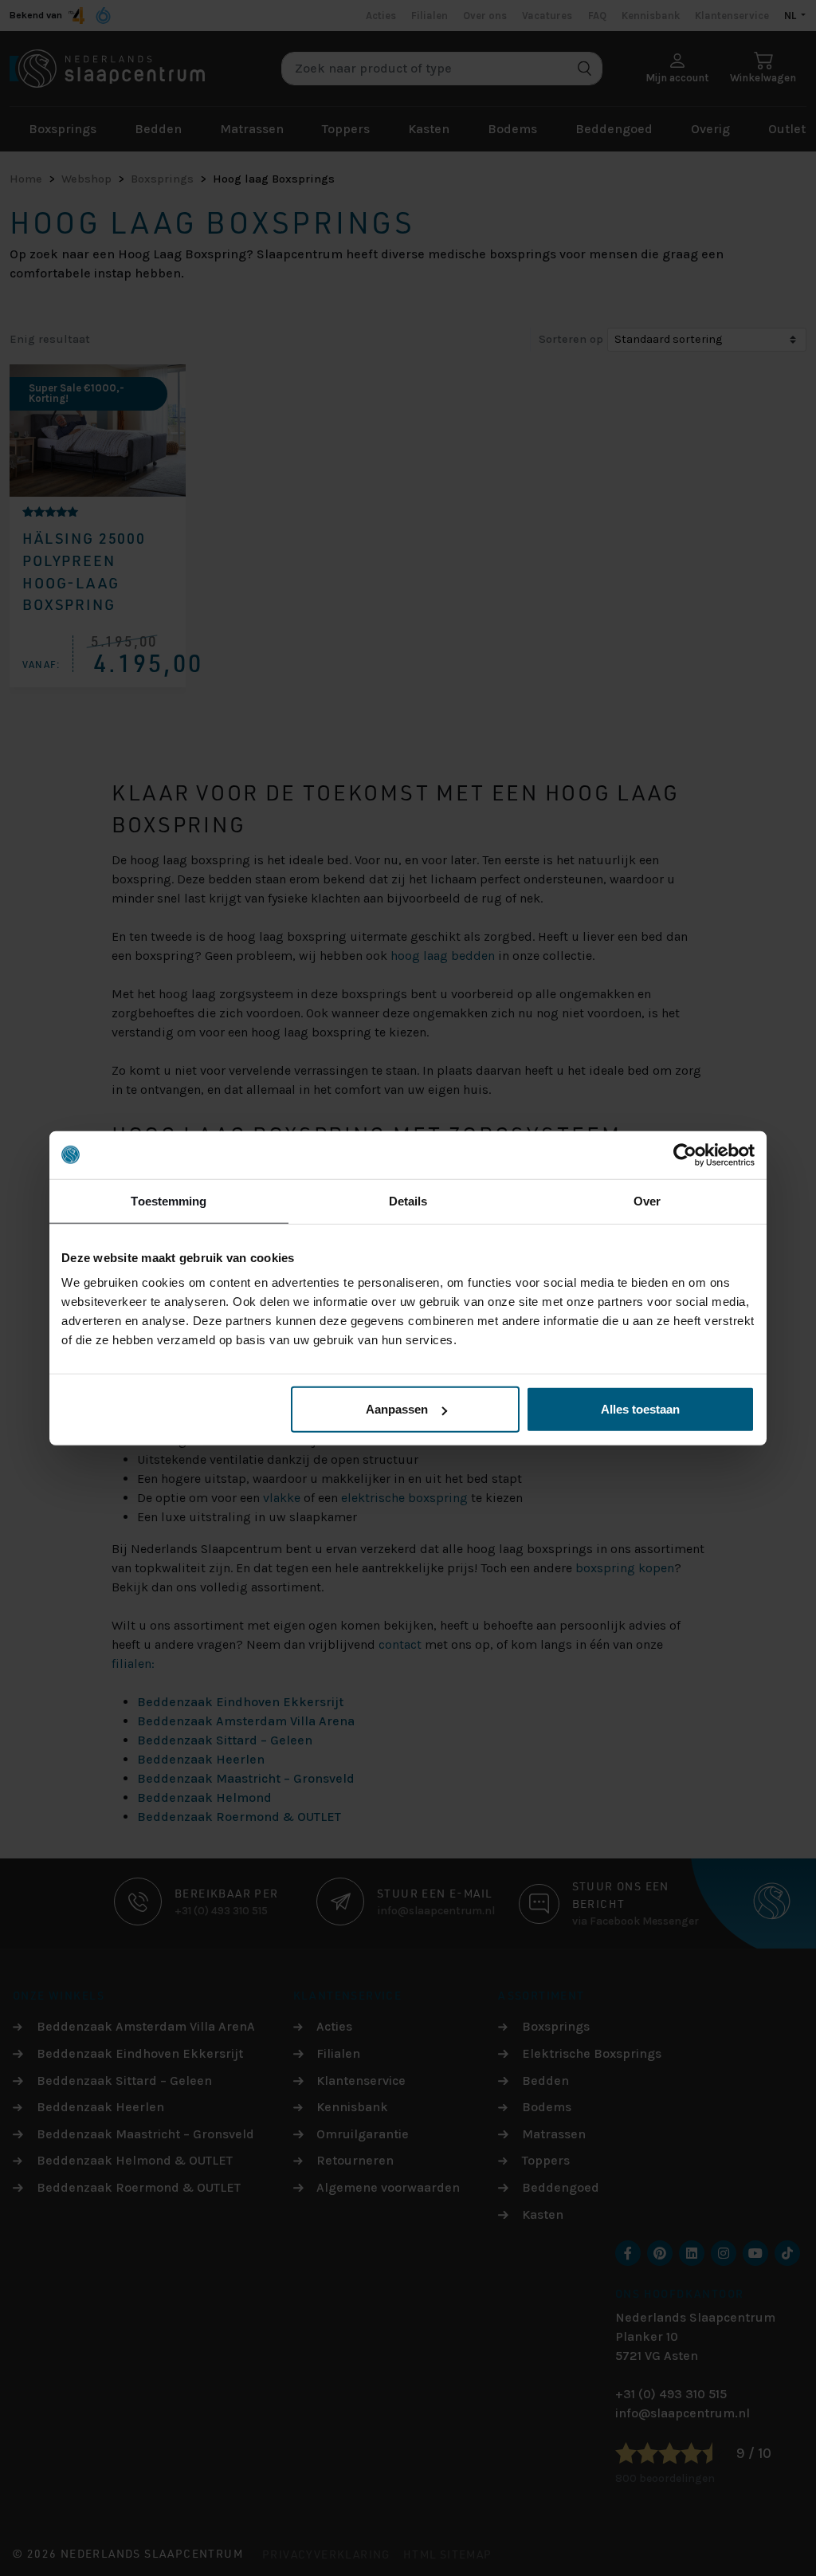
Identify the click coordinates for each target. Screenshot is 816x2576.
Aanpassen (397, 1409)
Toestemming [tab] (169, 1200)
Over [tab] (647, 1200)
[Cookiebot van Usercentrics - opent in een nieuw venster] (685, 1154)
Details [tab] (408, 1200)
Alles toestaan (640, 1409)
